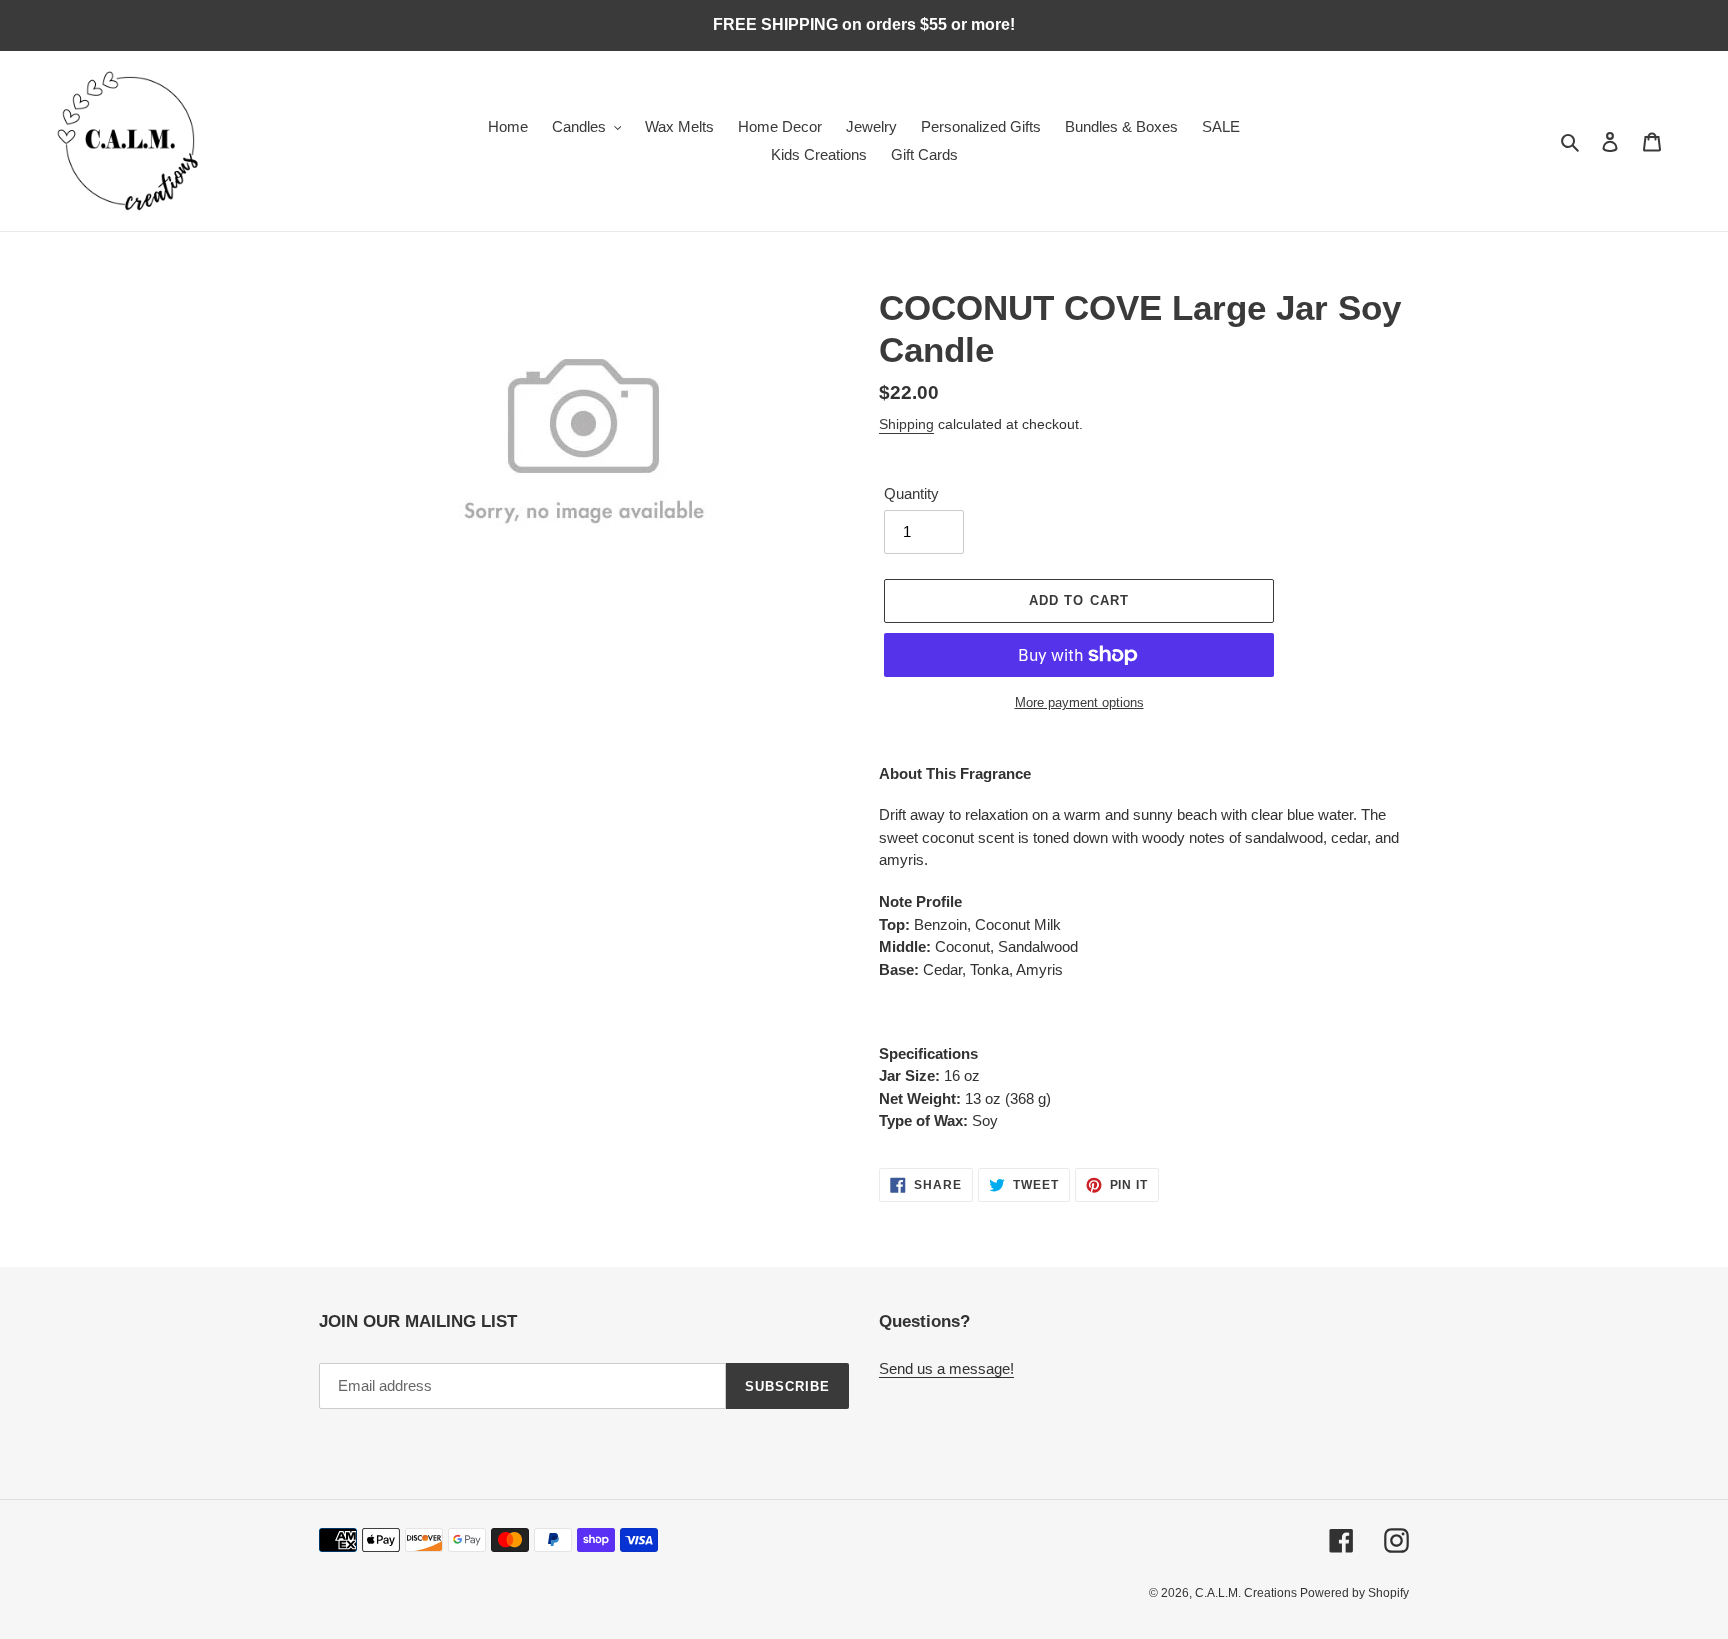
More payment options (1079, 702)
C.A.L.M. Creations (1247, 1593)
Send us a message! (946, 1368)
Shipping (906, 424)
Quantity (911, 493)
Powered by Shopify (1354, 1593)
